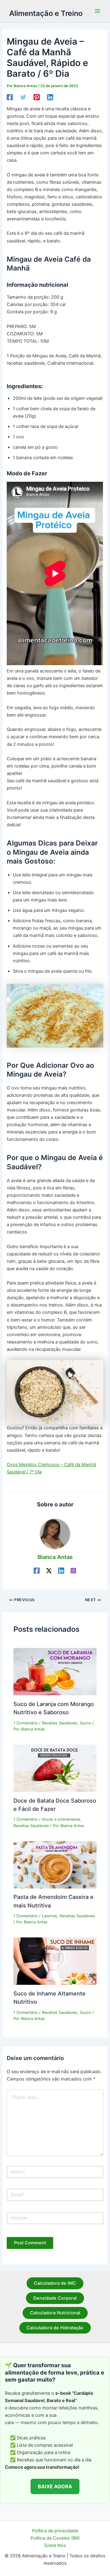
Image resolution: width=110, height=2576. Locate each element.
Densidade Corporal (55, 2298)
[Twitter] (23, 97)
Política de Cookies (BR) (55, 2538)
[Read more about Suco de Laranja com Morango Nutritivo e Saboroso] (55, 1671)
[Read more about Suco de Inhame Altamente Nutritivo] (55, 1961)
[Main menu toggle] (97, 11)
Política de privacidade (55, 2531)
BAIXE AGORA (55, 2486)
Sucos (85, 1723)
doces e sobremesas (61, 1819)
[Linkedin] (50, 97)
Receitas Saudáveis (60, 1723)
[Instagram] (73, 1571)
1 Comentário (26, 1723)
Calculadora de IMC (55, 2283)
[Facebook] (10, 97)
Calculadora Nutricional (55, 2313)
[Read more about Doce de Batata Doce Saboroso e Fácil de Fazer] (55, 1768)
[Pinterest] (37, 97)
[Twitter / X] (49, 1571)
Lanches (50, 1916)
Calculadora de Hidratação (55, 2328)
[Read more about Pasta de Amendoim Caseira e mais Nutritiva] (55, 1864)
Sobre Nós (55, 2545)
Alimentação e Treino (46, 13)
